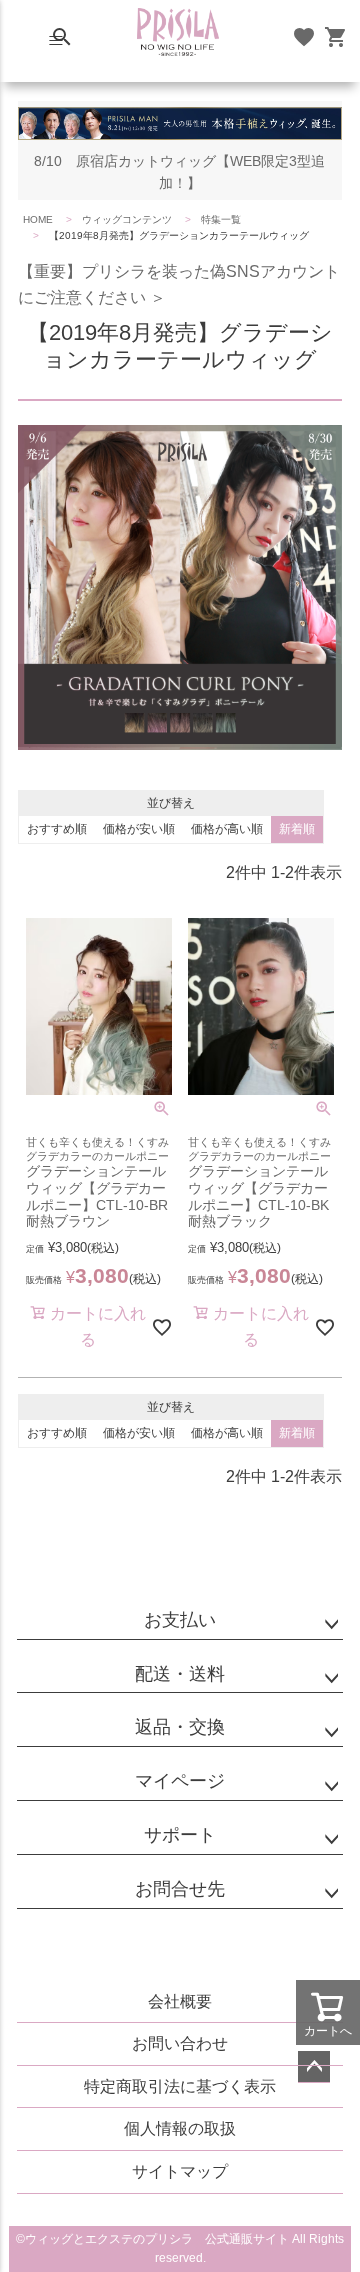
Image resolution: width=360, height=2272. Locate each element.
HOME (38, 219)
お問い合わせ (180, 2043)
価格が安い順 (139, 829)
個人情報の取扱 (180, 2128)
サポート (180, 1835)
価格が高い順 (227, 829)
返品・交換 (180, 1727)
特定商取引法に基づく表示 (180, 2086)
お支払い (180, 1620)
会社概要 (180, 2001)
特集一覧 (221, 219)
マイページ (180, 1781)
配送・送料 (180, 1674)
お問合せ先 (180, 1889)
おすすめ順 (57, 829)
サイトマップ (180, 2171)
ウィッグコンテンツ (127, 219)
